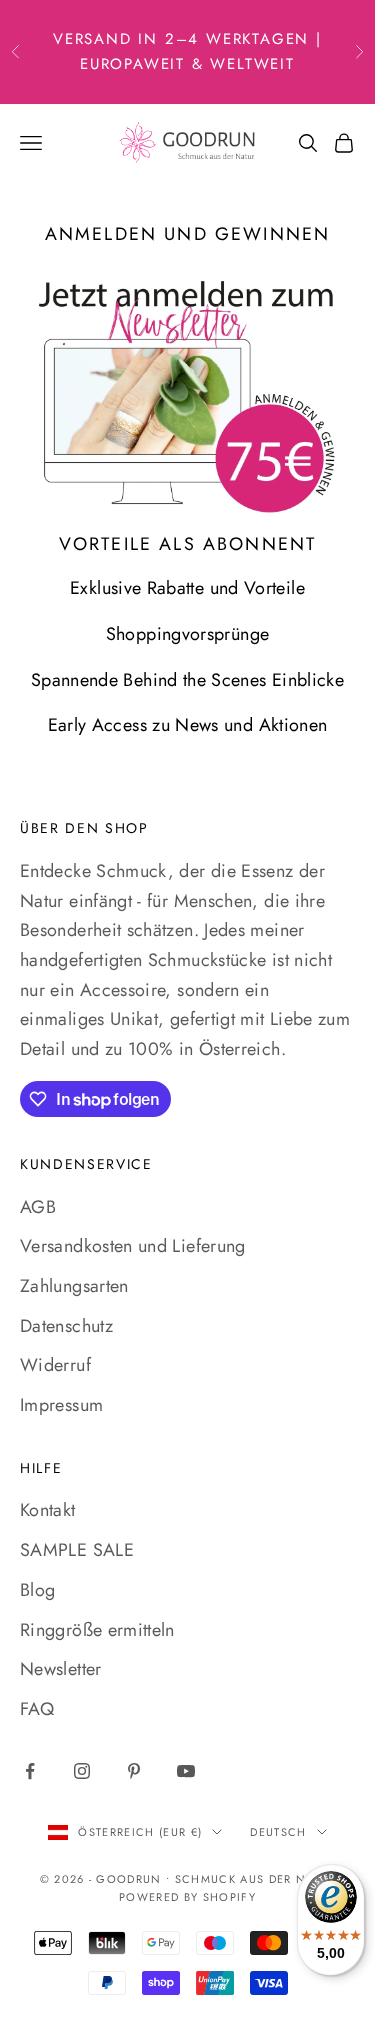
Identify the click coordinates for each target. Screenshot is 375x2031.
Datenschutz (66, 1326)
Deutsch (278, 1832)
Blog (37, 1590)
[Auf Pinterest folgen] (134, 1771)
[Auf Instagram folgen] (82, 1771)
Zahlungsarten (74, 1286)
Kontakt (48, 1510)
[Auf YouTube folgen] (186, 1771)
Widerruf (55, 1365)
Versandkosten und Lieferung (133, 1246)
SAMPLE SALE (77, 1550)
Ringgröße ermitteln (97, 1630)
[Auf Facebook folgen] (30, 1771)
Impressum (61, 1405)
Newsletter (61, 1669)
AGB (38, 1207)
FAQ (37, 1709)
